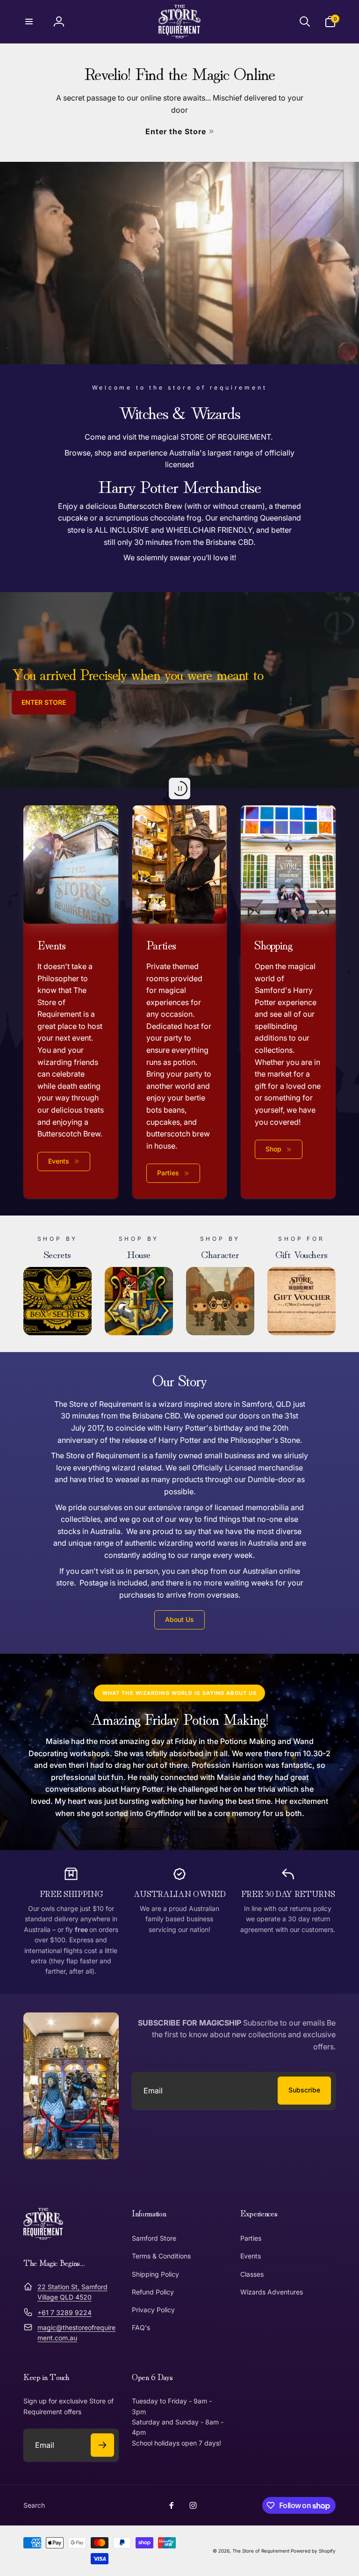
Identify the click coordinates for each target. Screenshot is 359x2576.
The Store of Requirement (261, 2551)
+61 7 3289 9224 (65, 2312)
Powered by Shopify (313, 2551)
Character (220, 1253)
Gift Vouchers (302, 1253)
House (139, 1253)
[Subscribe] (102, 2445)
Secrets (57, 1253)
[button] (29, 22)
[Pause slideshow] (179, 789)
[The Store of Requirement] (43, 2237)
